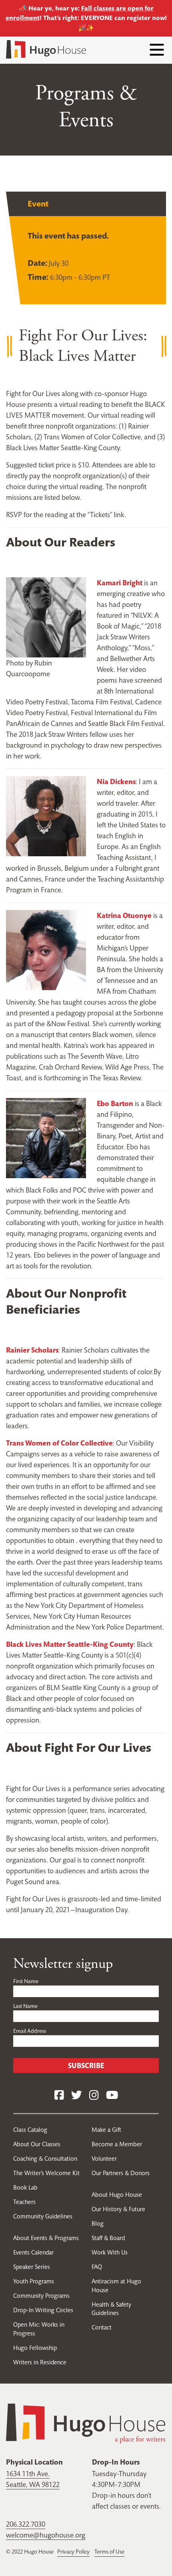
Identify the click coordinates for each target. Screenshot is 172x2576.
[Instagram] (94, 2096)
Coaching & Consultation (45, 2158)
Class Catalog (30, 2130)
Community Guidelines (43, 2216)
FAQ (97, 2267)
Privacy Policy (73, 2552)
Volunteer (104, 2158)
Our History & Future (118, 2209)
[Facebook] (59, 2096)
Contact (102, 2327)
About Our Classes (37, 2144)
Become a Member (117, 2144)
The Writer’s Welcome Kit (46, 2173)
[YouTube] (112, 2096)
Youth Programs (34, 2281)
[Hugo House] (86, 2423)
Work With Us (110, 2252)
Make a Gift (106, 2130)
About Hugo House (117, 2195)
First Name (26, 1981)
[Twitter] (77, 2096)
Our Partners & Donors (121, 2173)
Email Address (30, 2031)
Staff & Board (108, 2238)
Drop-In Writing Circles (43, 2310)
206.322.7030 (26, 2524)
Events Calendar (33, 2252)
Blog (98, 2223)
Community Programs (41, 2296)
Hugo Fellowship (35, 2348)
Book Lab (25, 2187)
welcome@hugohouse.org (46, 2535)
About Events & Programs (46, 2238)
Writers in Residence (40, 2362)
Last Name (25, 2006)
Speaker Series (32, 2267)
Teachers (24, 2202)
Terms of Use (109, 2552)
